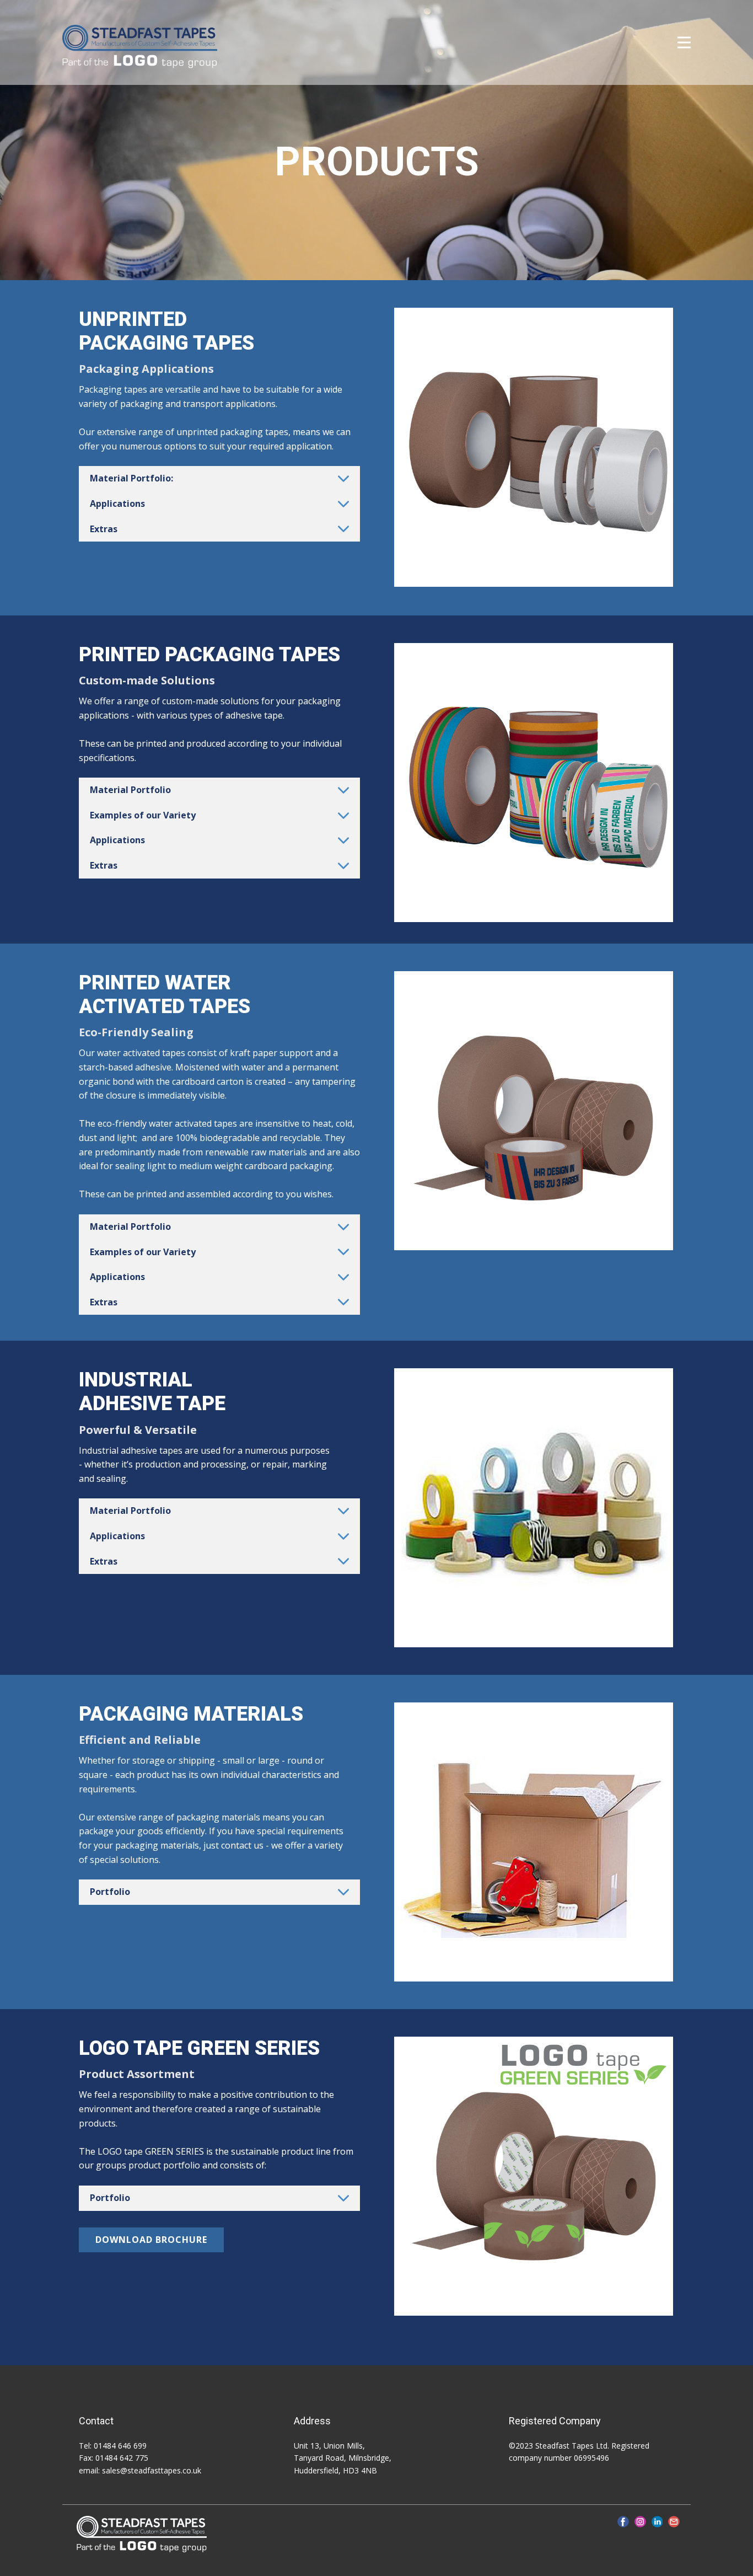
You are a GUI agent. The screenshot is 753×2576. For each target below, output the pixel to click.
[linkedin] (657, 2522)
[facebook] (623, 2522)
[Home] (140, 47)
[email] (674, 2522)
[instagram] (640, 2522)
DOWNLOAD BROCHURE (151, 2240)
